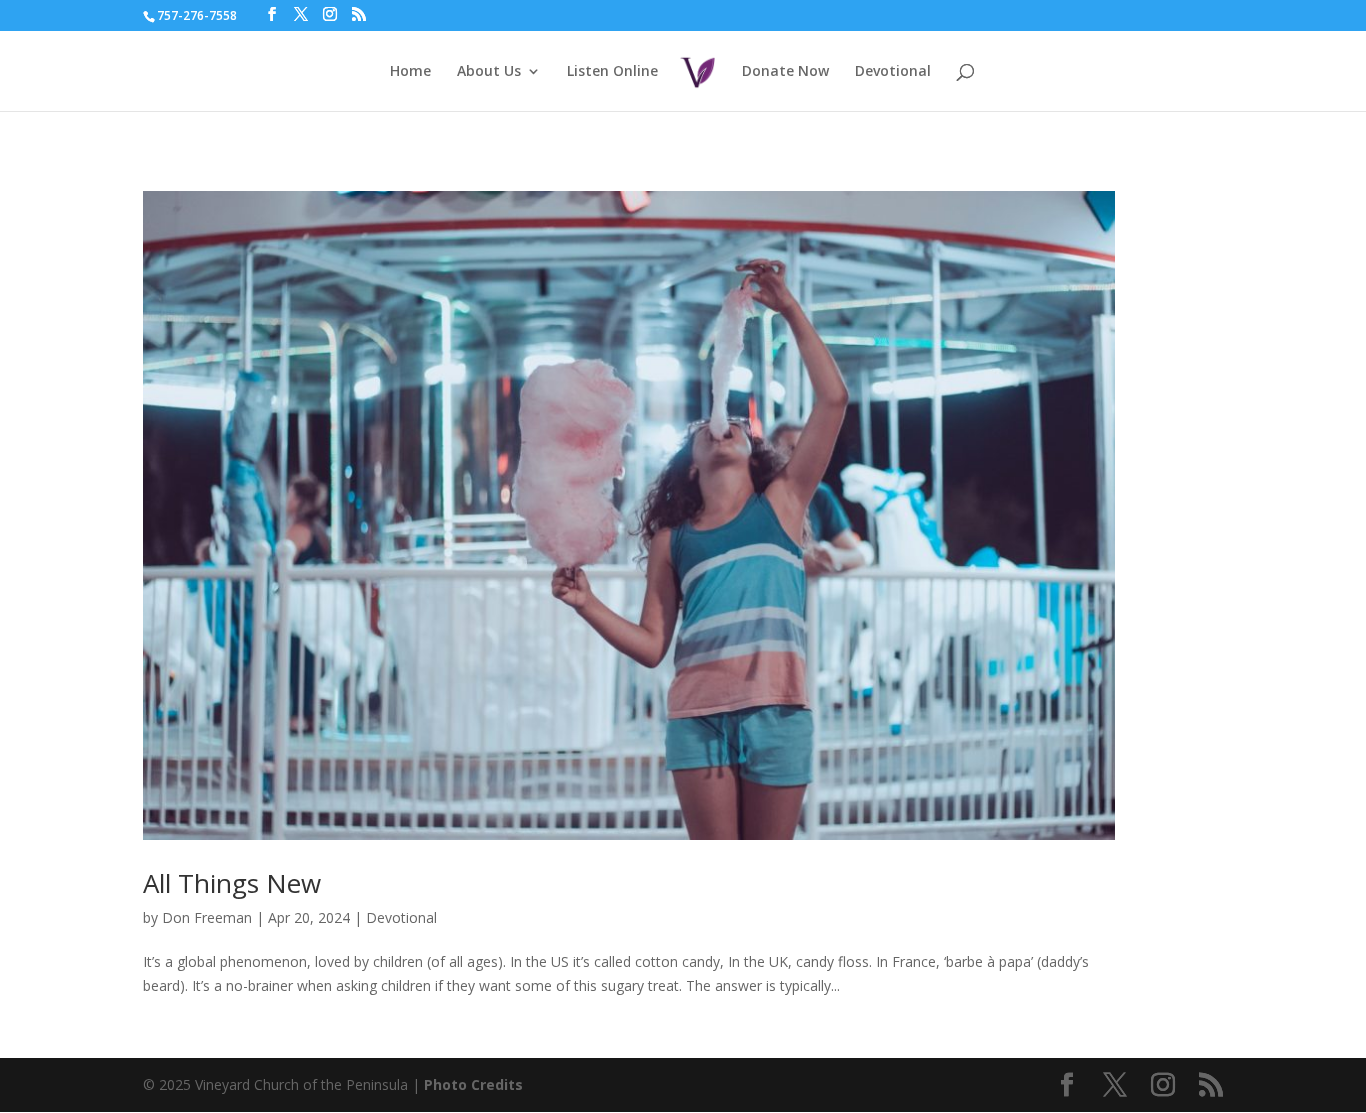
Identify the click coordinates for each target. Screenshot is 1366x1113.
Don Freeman (207, 917)
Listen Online (612, 72)
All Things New (232, 883)
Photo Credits (473, 1084)
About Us (489, 72)
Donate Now (785, 72)
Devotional (893, 72)
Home (410, 72)
